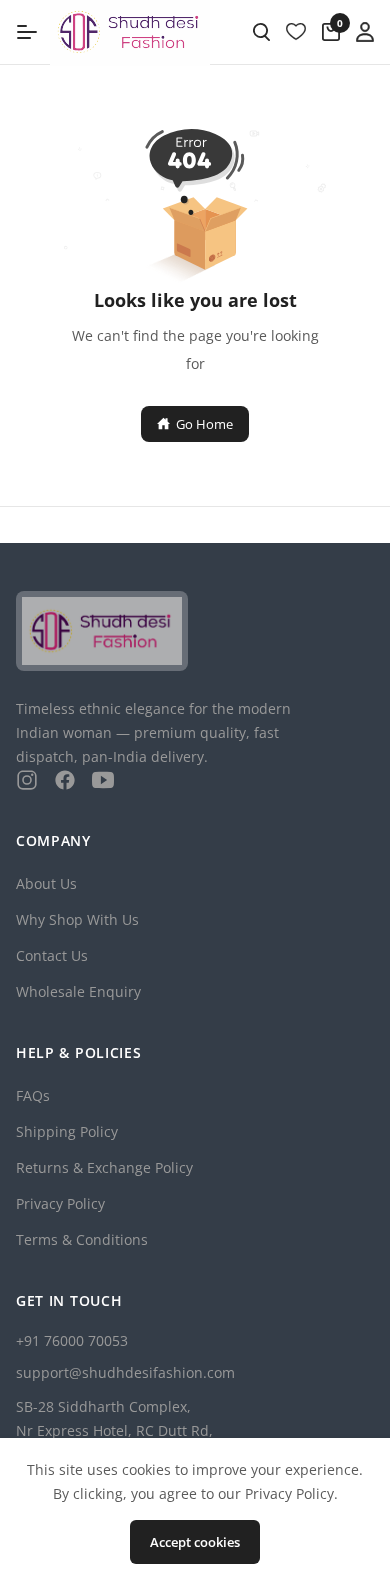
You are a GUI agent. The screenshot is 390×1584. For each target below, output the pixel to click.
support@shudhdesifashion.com (125, 1372)
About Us (46, 883)
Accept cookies (195, 1542)
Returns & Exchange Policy (104, 1167)
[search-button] (261, 32)
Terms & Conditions (82, 1239)
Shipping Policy (67, 1131)
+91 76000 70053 (72, 1340)
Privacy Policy (60, 1203)
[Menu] (27, 32)
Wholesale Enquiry (78, 991)
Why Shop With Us (77, 919)
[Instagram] (27, 780)
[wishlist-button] (296, 32)
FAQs (33, 1095)
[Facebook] (65, 780)
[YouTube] (103, 780)
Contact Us (52, 955)
